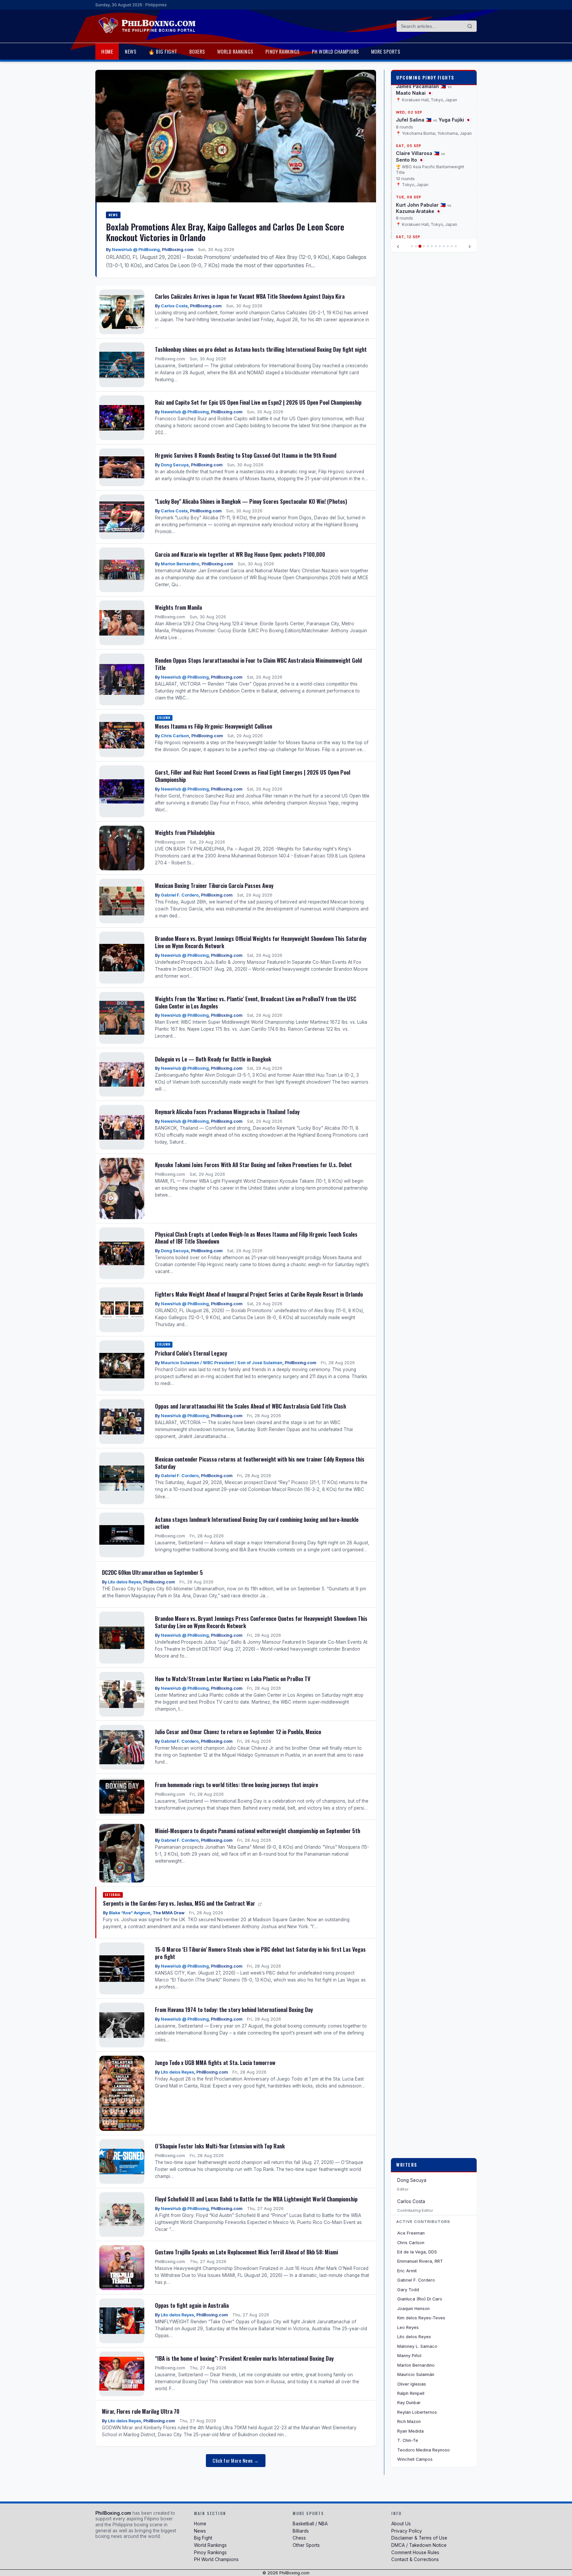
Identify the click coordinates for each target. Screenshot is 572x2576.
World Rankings (235, 51)
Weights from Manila (178, 607)
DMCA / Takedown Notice (419, 2545)
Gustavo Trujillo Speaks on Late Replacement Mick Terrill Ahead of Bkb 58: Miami (246, 2252)
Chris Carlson (175, 736)
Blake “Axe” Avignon (130, 1913)
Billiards (301, 2531)
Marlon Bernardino (180, 564)
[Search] (470, 26)
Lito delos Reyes (124, 1582)
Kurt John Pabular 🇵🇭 (421, 205)
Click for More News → (236, 2461)
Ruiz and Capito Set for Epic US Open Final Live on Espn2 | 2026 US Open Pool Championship (258, 402)
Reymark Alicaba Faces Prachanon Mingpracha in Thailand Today (227, 1112)
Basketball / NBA (310, 2524)
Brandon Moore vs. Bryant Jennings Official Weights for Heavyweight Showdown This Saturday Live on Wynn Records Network (261, 942)
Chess (299, 2538)
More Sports (386, 51)
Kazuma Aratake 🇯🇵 (419, 211)
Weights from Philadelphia (185, 832)
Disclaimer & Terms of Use (419, 2538)
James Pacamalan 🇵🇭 (421, 86)
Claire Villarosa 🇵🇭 (418, 154)
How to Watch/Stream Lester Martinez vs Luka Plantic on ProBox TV (233, 1679)
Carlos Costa (174, 306)
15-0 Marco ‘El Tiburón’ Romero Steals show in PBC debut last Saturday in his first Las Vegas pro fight (260, 1953)
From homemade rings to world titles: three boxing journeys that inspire (237, 1785)
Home (107, 51)
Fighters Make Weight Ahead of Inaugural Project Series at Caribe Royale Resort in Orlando (259, 1294)
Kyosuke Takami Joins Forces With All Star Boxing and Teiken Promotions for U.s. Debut (253, 1165)
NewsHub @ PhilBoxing (136, 250)
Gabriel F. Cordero (180, 895)
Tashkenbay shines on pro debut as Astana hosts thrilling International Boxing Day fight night (261, 349)
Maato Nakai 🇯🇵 (414, 93)
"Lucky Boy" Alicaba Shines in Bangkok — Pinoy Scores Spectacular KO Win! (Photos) (251, 501)
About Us (401, 2524)
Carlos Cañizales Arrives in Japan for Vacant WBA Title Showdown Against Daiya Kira (250, 296)
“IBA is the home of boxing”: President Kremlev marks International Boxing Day (244, 2358)
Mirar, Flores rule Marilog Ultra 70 (141, 2411)
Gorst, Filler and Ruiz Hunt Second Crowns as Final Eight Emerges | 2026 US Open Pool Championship (253, 776)
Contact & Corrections (415, 2559)
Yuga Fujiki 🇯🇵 (455, 120)
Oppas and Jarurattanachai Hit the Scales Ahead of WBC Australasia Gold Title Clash (250, 1406)
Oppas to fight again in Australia (192, 2305)
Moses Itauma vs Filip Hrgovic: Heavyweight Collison (214, 726)
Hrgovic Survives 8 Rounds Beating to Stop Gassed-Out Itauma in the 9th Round (246, 455)
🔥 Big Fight (163, 51)
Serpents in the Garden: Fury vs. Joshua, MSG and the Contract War (180, 1903)
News (131, 51)
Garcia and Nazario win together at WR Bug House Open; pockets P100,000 (240, 554)
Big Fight (203, 2538)
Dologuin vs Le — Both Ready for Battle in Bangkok (213, 1059)
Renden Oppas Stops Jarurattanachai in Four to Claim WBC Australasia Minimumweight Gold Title (258, 664)
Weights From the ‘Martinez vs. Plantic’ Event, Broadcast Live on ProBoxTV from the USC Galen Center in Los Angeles (256, 1002)
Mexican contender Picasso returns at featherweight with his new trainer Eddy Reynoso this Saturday (260, 1463)
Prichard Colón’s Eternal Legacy (191, 1353)
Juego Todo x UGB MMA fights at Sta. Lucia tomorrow (215, 2062)
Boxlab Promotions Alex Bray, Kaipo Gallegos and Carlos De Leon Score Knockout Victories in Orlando (225, 232)
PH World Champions (335, 51)
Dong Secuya (175, 465)
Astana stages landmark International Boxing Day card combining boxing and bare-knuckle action (257, 1523)
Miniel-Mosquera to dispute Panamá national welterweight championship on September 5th (258, 1831)
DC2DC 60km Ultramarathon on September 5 (152, 1572)
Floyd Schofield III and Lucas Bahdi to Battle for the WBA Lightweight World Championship (256, 2199)
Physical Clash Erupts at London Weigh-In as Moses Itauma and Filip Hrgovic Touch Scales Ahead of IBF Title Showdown (256, 1238)
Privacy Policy (407, 2531)
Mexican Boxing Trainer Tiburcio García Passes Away (214, 885)
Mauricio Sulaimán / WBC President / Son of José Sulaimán (222, 1363)
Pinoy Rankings (283, 51)
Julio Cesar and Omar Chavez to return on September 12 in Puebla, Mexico (238, 1732)
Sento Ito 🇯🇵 (410, 160)
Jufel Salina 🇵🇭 (414, 120)
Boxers (197, 51)
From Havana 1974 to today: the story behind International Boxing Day (234, 2009)
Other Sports (306, 2545)
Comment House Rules (415, 2552)
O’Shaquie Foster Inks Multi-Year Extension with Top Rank (220, 2146)
